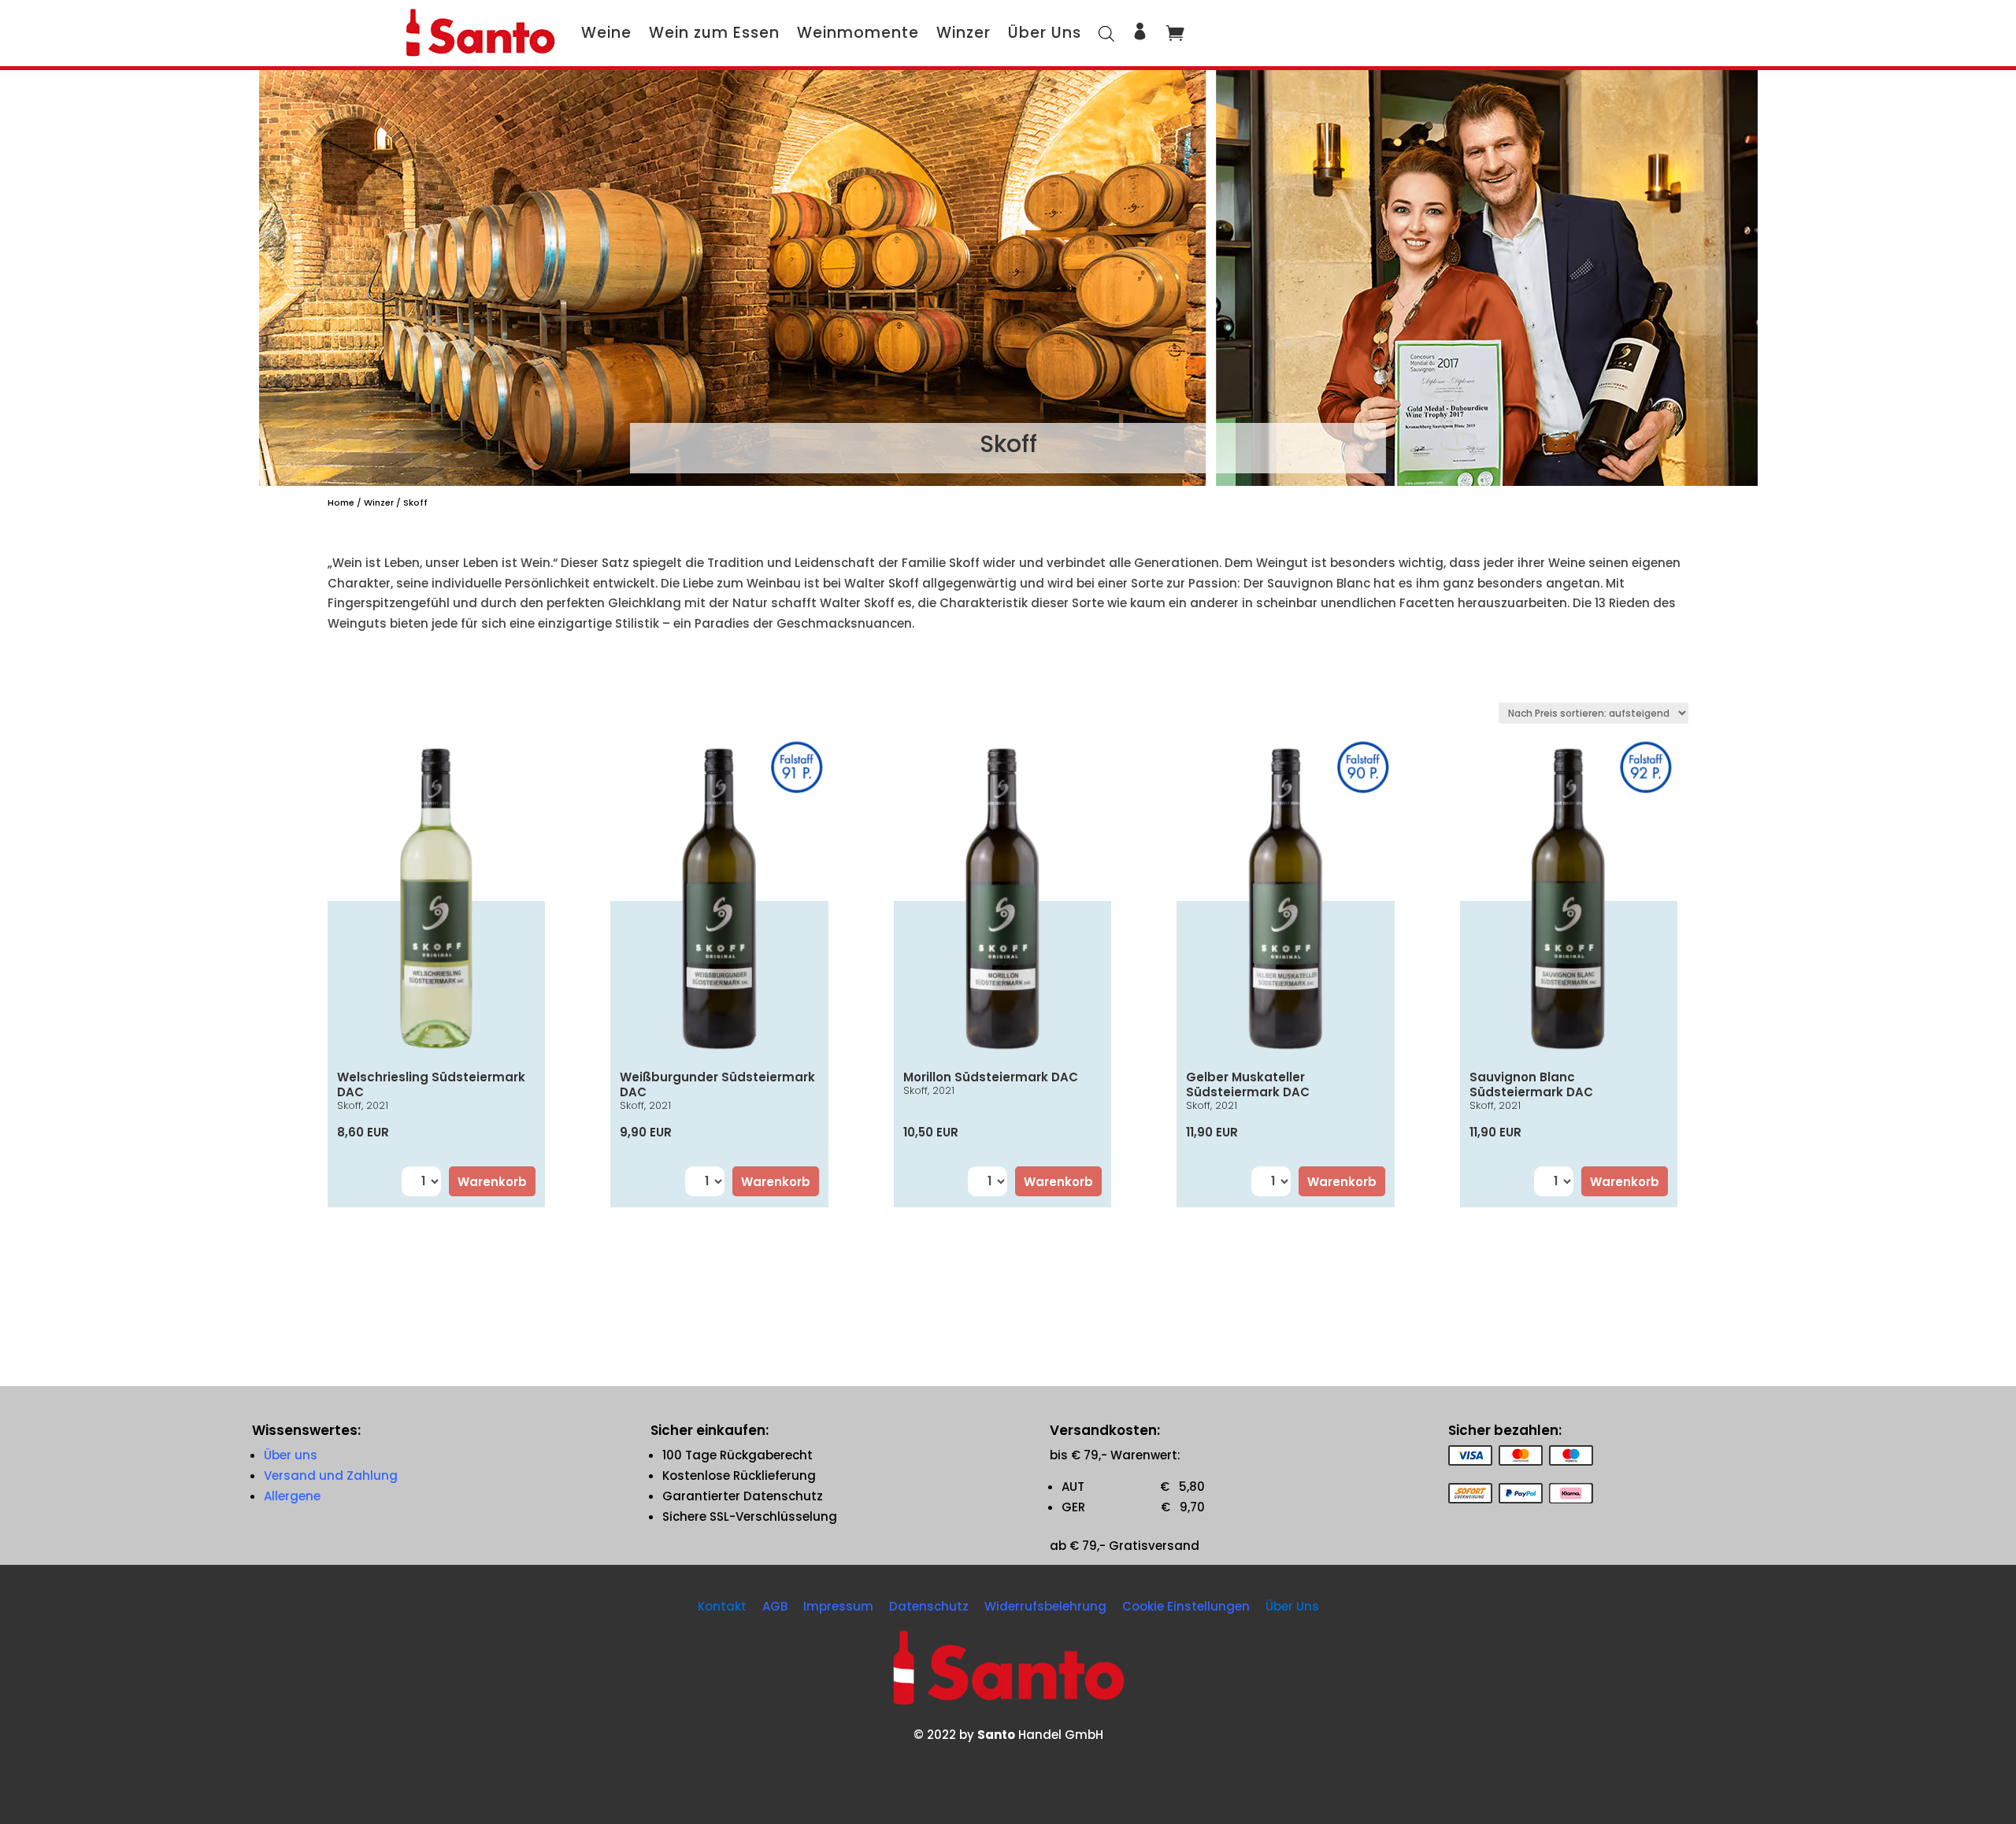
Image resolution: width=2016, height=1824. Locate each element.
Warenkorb (492, 1182)
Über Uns (1045, 33)
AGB (775, 1606)
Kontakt (722, 1606)
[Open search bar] (1106, 33)
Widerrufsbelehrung (1045, 1606)
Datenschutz (929, 1606)
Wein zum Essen (714, 33)
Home (341, 502)
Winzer (964, 33)
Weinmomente (858, 33)
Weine (606, 33)
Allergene (292, 1496)
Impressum (838, 1606)
